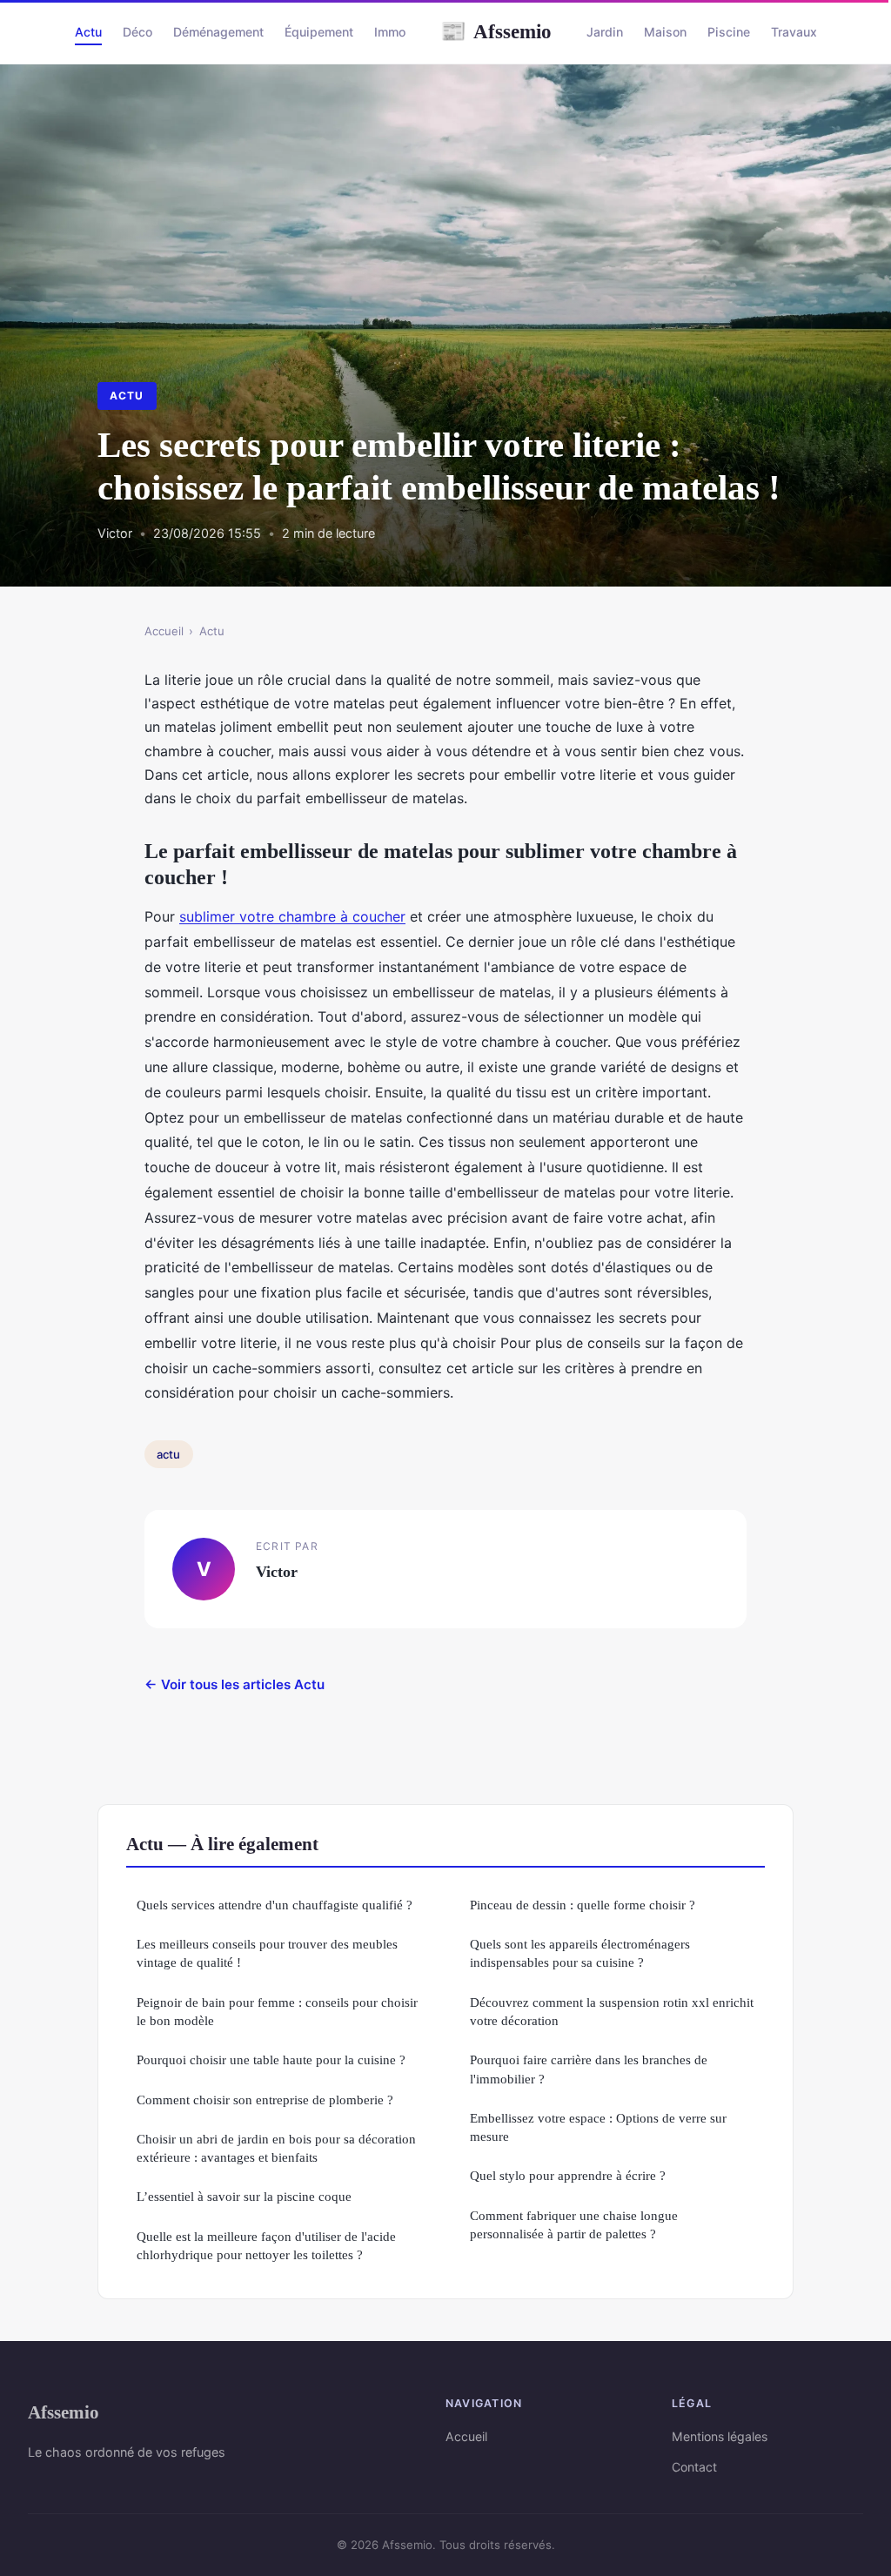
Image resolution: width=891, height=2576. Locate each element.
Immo (390, 32)
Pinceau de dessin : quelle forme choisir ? (583, 1905)
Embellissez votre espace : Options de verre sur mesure (598, 2127)
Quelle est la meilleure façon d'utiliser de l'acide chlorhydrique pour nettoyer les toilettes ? (266, 2245)
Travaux (794, 32)
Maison (665, 32)
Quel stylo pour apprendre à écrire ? (568, 2175)
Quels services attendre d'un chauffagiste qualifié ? (275, 1905)
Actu (88, 32)
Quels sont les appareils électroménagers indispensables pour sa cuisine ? (580, 1953)
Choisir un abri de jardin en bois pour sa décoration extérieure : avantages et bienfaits (276, 2148)
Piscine (729, 32)
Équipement (319, 32)
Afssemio (496, 31)
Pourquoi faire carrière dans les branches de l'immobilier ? (589, 2069)
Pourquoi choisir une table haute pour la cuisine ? (271, 2059)
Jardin (605, 32)
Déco (137, 32)
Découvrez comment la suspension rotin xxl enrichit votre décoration (612, 2011)
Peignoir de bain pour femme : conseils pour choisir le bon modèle (277, 2011)
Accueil (164, 631)
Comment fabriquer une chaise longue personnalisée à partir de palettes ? (574, 2224)
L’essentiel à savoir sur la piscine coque (244, 2196)
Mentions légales (720, 2436)
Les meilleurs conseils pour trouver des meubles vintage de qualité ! (267, 1953)
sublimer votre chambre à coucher (292, 916)
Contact (694, 2467)
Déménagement (218, 32)
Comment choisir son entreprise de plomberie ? (265, 2100)
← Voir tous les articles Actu (234, 1684)
